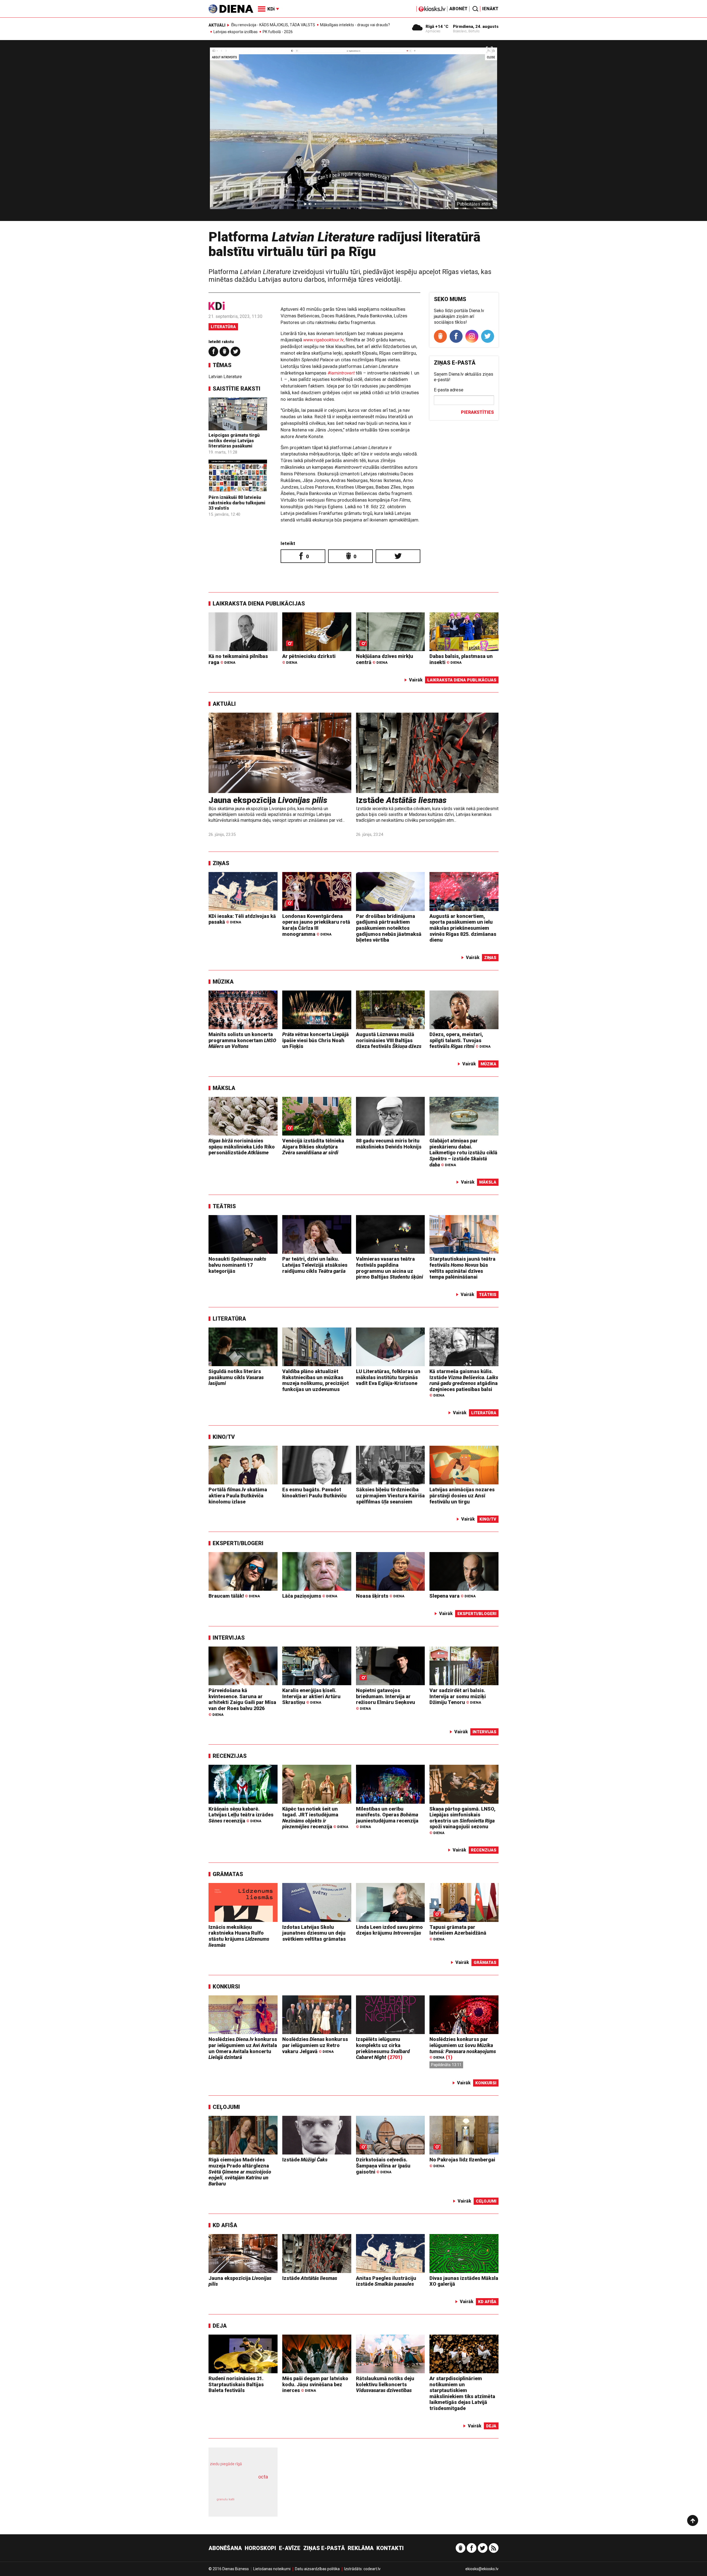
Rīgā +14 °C (437, 27)
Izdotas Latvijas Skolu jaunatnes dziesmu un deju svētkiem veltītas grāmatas (314, 1933)
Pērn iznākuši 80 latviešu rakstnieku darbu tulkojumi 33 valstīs (237, 503)
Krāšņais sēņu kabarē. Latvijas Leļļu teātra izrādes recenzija (241, 1815)
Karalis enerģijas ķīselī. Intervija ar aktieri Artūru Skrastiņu (311, 1696)
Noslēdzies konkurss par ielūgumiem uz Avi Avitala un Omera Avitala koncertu (243, 2048)
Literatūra (223, 327)
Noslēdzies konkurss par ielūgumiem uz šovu (463, 2048)
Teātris (224, 1206)
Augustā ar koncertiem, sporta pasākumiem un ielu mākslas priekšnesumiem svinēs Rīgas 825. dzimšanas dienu (463, 928)
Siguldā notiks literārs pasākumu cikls (236, 1377)
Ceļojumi (226, 2107)
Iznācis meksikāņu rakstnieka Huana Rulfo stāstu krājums (239, 1936)
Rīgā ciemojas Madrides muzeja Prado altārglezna (240, 2171)
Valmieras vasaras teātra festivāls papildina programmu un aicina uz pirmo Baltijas (390, 1268)
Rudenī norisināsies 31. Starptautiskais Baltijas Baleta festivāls (236, 2384)
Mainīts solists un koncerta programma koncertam (242, 1040)
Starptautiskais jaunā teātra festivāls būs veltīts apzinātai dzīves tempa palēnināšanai (462, 1268)
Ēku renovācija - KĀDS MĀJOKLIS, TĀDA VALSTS (273, 25)
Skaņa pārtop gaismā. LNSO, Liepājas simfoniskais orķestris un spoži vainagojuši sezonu (462, 1821)
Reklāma (361, 2548)
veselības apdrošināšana (238, 2487)
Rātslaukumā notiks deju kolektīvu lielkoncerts (385, 2384)
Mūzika (223, 982)
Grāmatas (228, 1874)
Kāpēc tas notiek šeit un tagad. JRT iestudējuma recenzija (315, 1818)
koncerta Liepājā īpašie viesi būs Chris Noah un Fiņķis (316, 1040)
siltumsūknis (256, 2503)
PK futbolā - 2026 (278, 32)
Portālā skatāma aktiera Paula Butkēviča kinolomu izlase (238, 1495)
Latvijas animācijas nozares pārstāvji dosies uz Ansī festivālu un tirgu (462, 1495)
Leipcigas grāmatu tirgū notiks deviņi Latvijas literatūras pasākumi (234, 440)
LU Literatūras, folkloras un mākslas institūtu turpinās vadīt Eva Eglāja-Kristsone (388, 1377)
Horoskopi (260, 2548)
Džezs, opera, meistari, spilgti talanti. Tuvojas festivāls (460, 1040)
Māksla (224, 1088)
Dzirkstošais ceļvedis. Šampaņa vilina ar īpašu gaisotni (383, 2166)
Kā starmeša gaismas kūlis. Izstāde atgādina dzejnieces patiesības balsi (464, 1383)
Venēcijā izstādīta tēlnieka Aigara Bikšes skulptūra (313, 1147)
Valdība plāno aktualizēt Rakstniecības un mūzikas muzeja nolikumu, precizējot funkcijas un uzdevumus (316, 1380)
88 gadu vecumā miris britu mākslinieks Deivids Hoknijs (389, 1144)
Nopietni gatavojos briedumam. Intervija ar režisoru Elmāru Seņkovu (386, 1699)
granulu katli (225, 2499)
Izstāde (401, 800)
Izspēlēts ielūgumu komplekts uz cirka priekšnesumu (383, 2048)
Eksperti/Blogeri (238, 1543)
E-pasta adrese (449, 390)
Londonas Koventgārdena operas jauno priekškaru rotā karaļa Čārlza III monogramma (316, 925)
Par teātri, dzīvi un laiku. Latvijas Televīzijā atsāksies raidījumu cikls (315, 1265)
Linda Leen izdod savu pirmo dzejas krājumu (389, 1930)
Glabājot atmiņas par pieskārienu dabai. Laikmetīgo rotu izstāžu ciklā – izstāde (463, 1153)
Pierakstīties (477, 412)
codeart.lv (372, 2569)
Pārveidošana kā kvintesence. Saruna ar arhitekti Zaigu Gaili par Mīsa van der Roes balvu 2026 (242, 1702)
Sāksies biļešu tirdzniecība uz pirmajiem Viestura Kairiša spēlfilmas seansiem (390, 1495)
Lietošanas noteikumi (272, 2569)
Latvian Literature (225, 377)
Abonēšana (225, 2548)
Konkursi (226, 1987)
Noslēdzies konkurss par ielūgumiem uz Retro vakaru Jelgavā (315, 2045)
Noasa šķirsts (380, 1596)
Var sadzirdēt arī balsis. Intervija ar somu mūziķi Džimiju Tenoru (458, 1696)
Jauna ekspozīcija (268, 800)
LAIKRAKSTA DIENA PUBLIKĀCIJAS (259, 604)
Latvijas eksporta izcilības (236, 32)
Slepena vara (453, 1596)
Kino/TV (224, 1437)
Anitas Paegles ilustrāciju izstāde (386, 2281)
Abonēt (458, 9)
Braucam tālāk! (234, 1596)
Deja (220, 2326)
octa (263, 2477)
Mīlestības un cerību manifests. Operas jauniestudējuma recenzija (387, 1818)
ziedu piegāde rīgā (226, 2464)
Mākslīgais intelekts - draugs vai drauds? (355, 25)
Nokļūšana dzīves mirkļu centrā (385, 659)
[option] (353, 133)
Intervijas (229, 1638)
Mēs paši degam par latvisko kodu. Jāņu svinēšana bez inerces (315, 2384)
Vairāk (416, 680)
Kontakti (390, 2548)
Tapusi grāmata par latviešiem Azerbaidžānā (458, 1933)
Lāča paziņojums (310, 1596)
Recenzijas (230, 1756)
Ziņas (221, 863)
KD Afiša (225, 2225)
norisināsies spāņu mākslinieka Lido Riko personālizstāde (242, 1147)
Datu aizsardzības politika (317, 2569)
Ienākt (490, 9)
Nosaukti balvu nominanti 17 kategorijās (237, 1265)
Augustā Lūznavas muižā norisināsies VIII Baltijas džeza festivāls (389, 1040)
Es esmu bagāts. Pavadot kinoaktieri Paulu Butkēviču (314, 1493)
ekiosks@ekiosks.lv (482, 2569)
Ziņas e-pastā (324, 2548)
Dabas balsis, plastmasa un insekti (461, 659)
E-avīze (290, 2548)
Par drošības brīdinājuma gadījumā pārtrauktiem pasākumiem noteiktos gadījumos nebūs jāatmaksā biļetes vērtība (389, 928)
